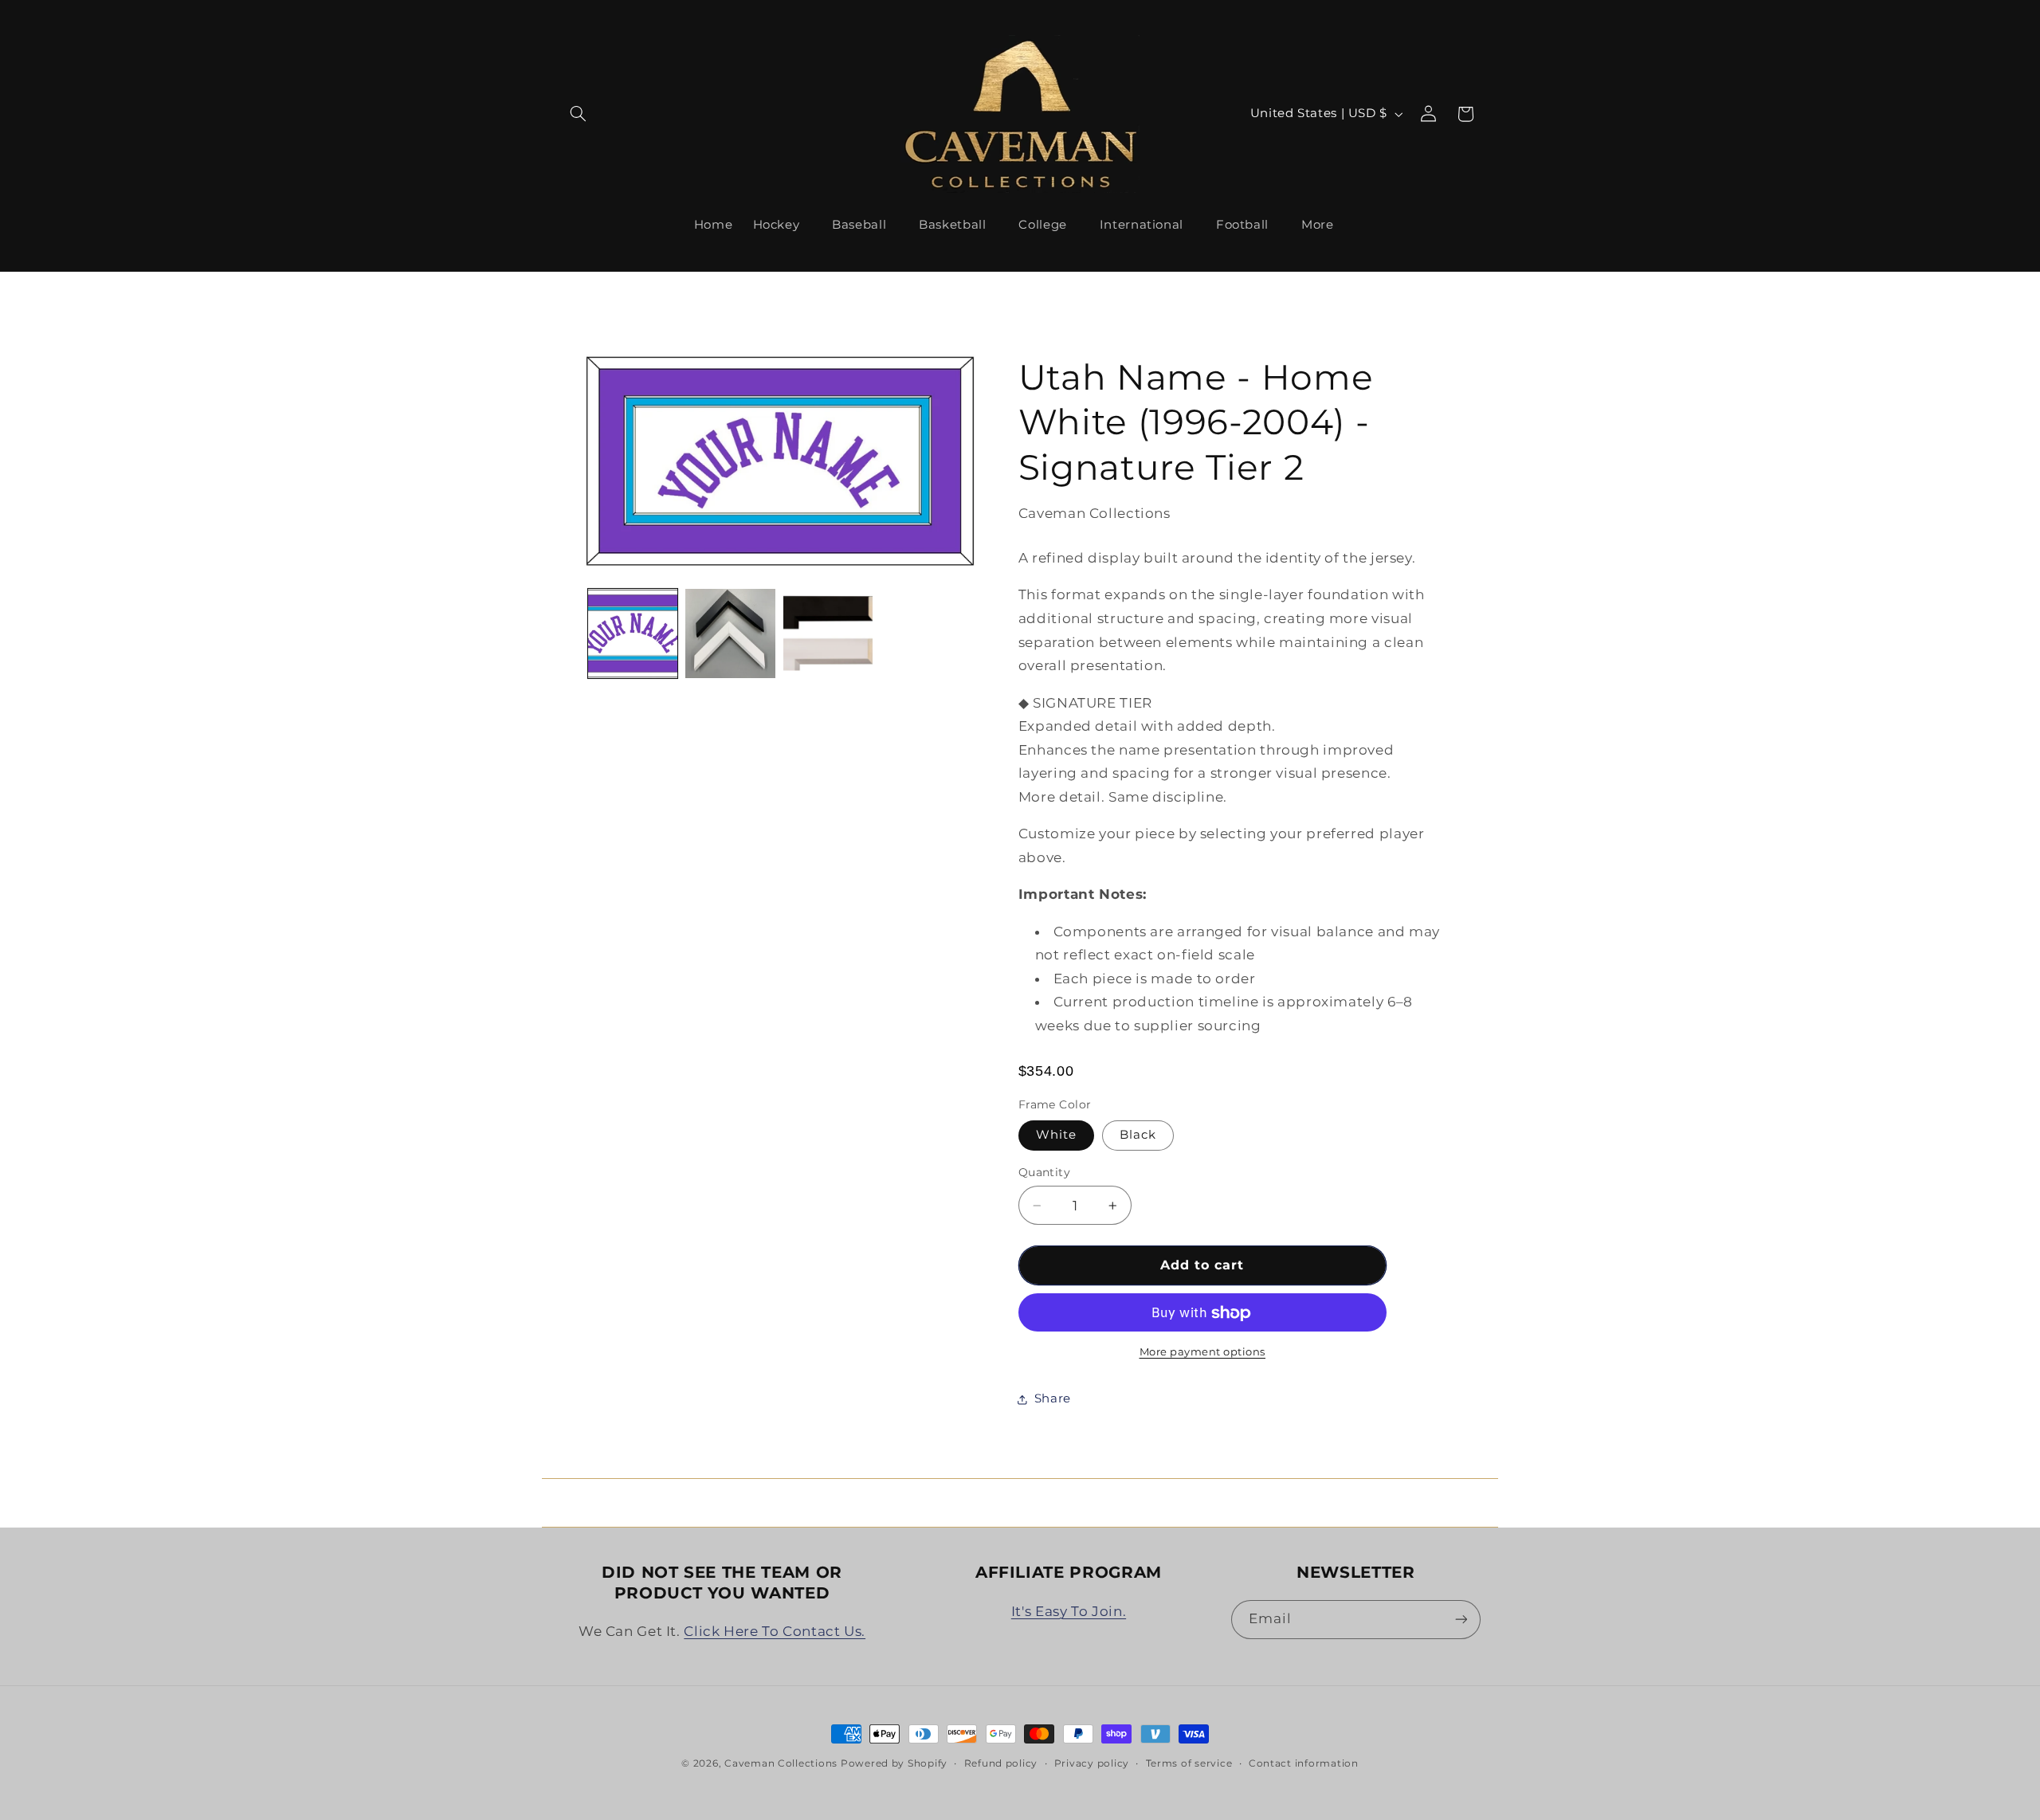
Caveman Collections (781, 1763)
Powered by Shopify (894, 1763)
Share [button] (1053, 1399)
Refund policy (1001, 1763)
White (1056, 1136)
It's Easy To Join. (1069, 1611)
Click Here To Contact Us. (775, 1631)
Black (1138, 1136)
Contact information (1304, 1763)
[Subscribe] (1461, 1620)
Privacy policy (1092, 1763)
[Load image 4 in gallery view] (828, 633)
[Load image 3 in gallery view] (730, 633)
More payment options (1203, 1353)
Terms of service (1189, 1763)
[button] (579, 114)
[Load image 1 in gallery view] (633, 633)
